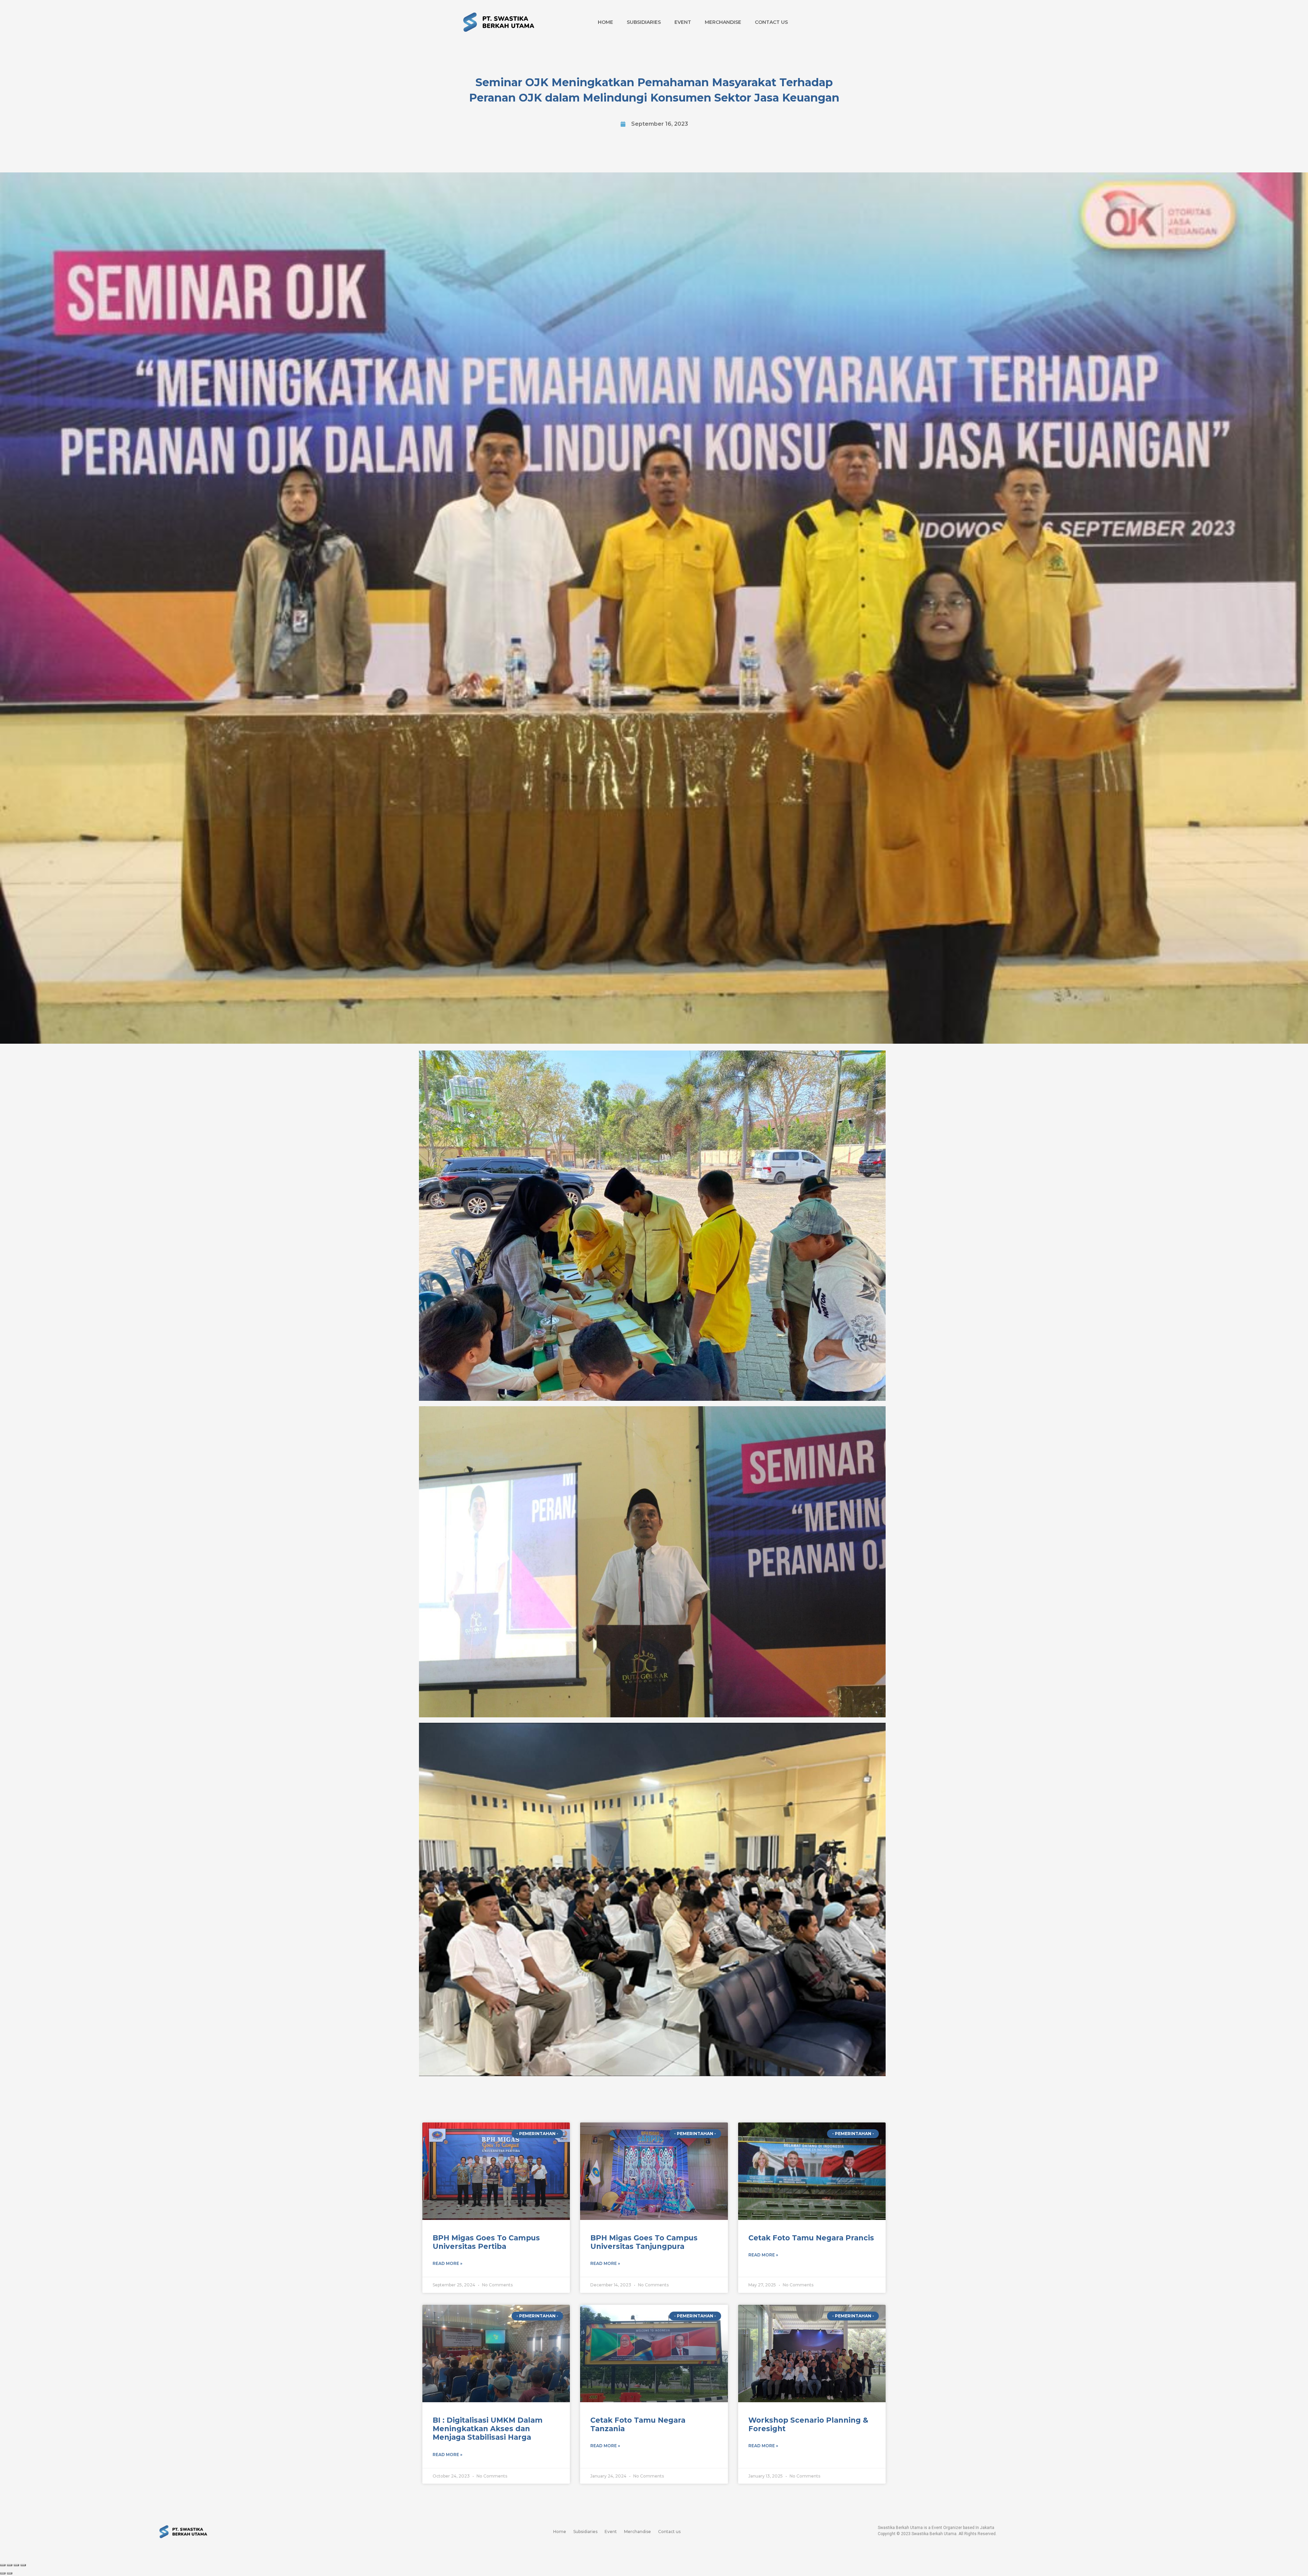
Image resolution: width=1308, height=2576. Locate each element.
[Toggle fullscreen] (16, 2565)
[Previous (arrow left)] (3, 2573)
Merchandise (723, 22)
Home (605, 22)
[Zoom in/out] (23, 2565)
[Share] (10, 2565)
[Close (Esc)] (3, 2565)
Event (683, 22)
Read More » (447, 2263)
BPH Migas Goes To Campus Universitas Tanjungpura (644, 2242)
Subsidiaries (644, 22)
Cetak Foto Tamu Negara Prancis (811, 2238)
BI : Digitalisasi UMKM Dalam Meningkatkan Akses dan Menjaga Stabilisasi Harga (488, 2429)
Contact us (771, 22)
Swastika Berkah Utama (934, 2534)
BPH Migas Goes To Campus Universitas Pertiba (486, 2242)
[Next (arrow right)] (10, 2573)
